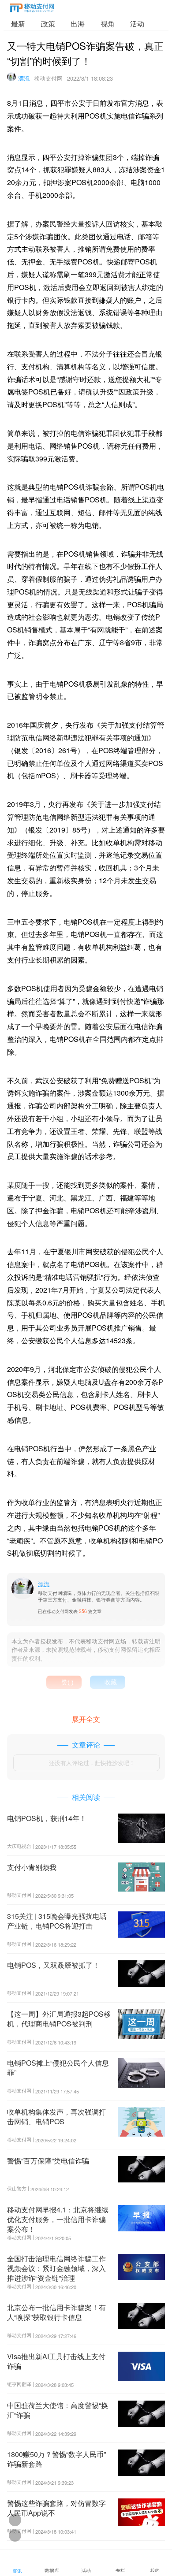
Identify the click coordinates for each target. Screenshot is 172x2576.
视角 (108, 24)
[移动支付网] (32, 9)
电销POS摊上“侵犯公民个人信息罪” (58, 2068)
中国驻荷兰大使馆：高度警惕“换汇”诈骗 (58, 2410)
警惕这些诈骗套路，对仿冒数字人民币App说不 (56, 2508)
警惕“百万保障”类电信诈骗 (48, 2161)
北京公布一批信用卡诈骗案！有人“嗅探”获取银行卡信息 (56, 2312)
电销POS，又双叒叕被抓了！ (53, 1965)
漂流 (24, 78)
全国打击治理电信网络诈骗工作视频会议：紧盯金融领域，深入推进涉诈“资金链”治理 (56, 2268)
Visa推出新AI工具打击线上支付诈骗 (56, 2361)
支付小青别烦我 (32, 1867)
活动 (137, 24)
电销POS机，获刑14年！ (47, 1818)
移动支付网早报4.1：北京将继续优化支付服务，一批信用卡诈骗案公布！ (58, 2219)
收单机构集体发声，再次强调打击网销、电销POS (56, 2117)
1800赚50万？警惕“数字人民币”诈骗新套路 (56, 2459)
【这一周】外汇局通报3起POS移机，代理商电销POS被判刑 (59, 2019)
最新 (18, 24)
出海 (78, 24)
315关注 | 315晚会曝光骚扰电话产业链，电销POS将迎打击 (57, 1921)
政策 (48, 24)
